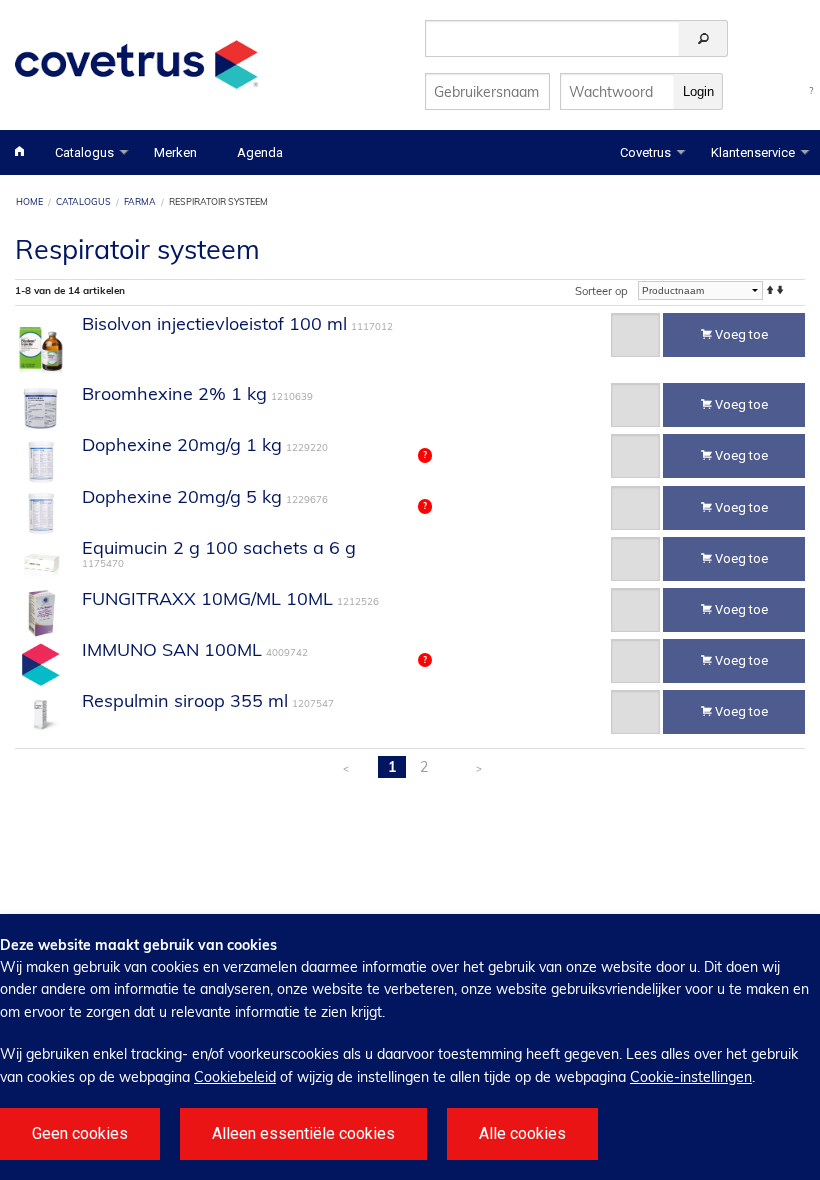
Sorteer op (601, 291)
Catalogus (84, 152)
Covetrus (645, 152)
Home (29, 201)
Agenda (260, 152)
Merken (175, 152)
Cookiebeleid (235, 1077)
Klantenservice (753, 152)
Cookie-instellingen (691, 1077)
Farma (140, 201)
